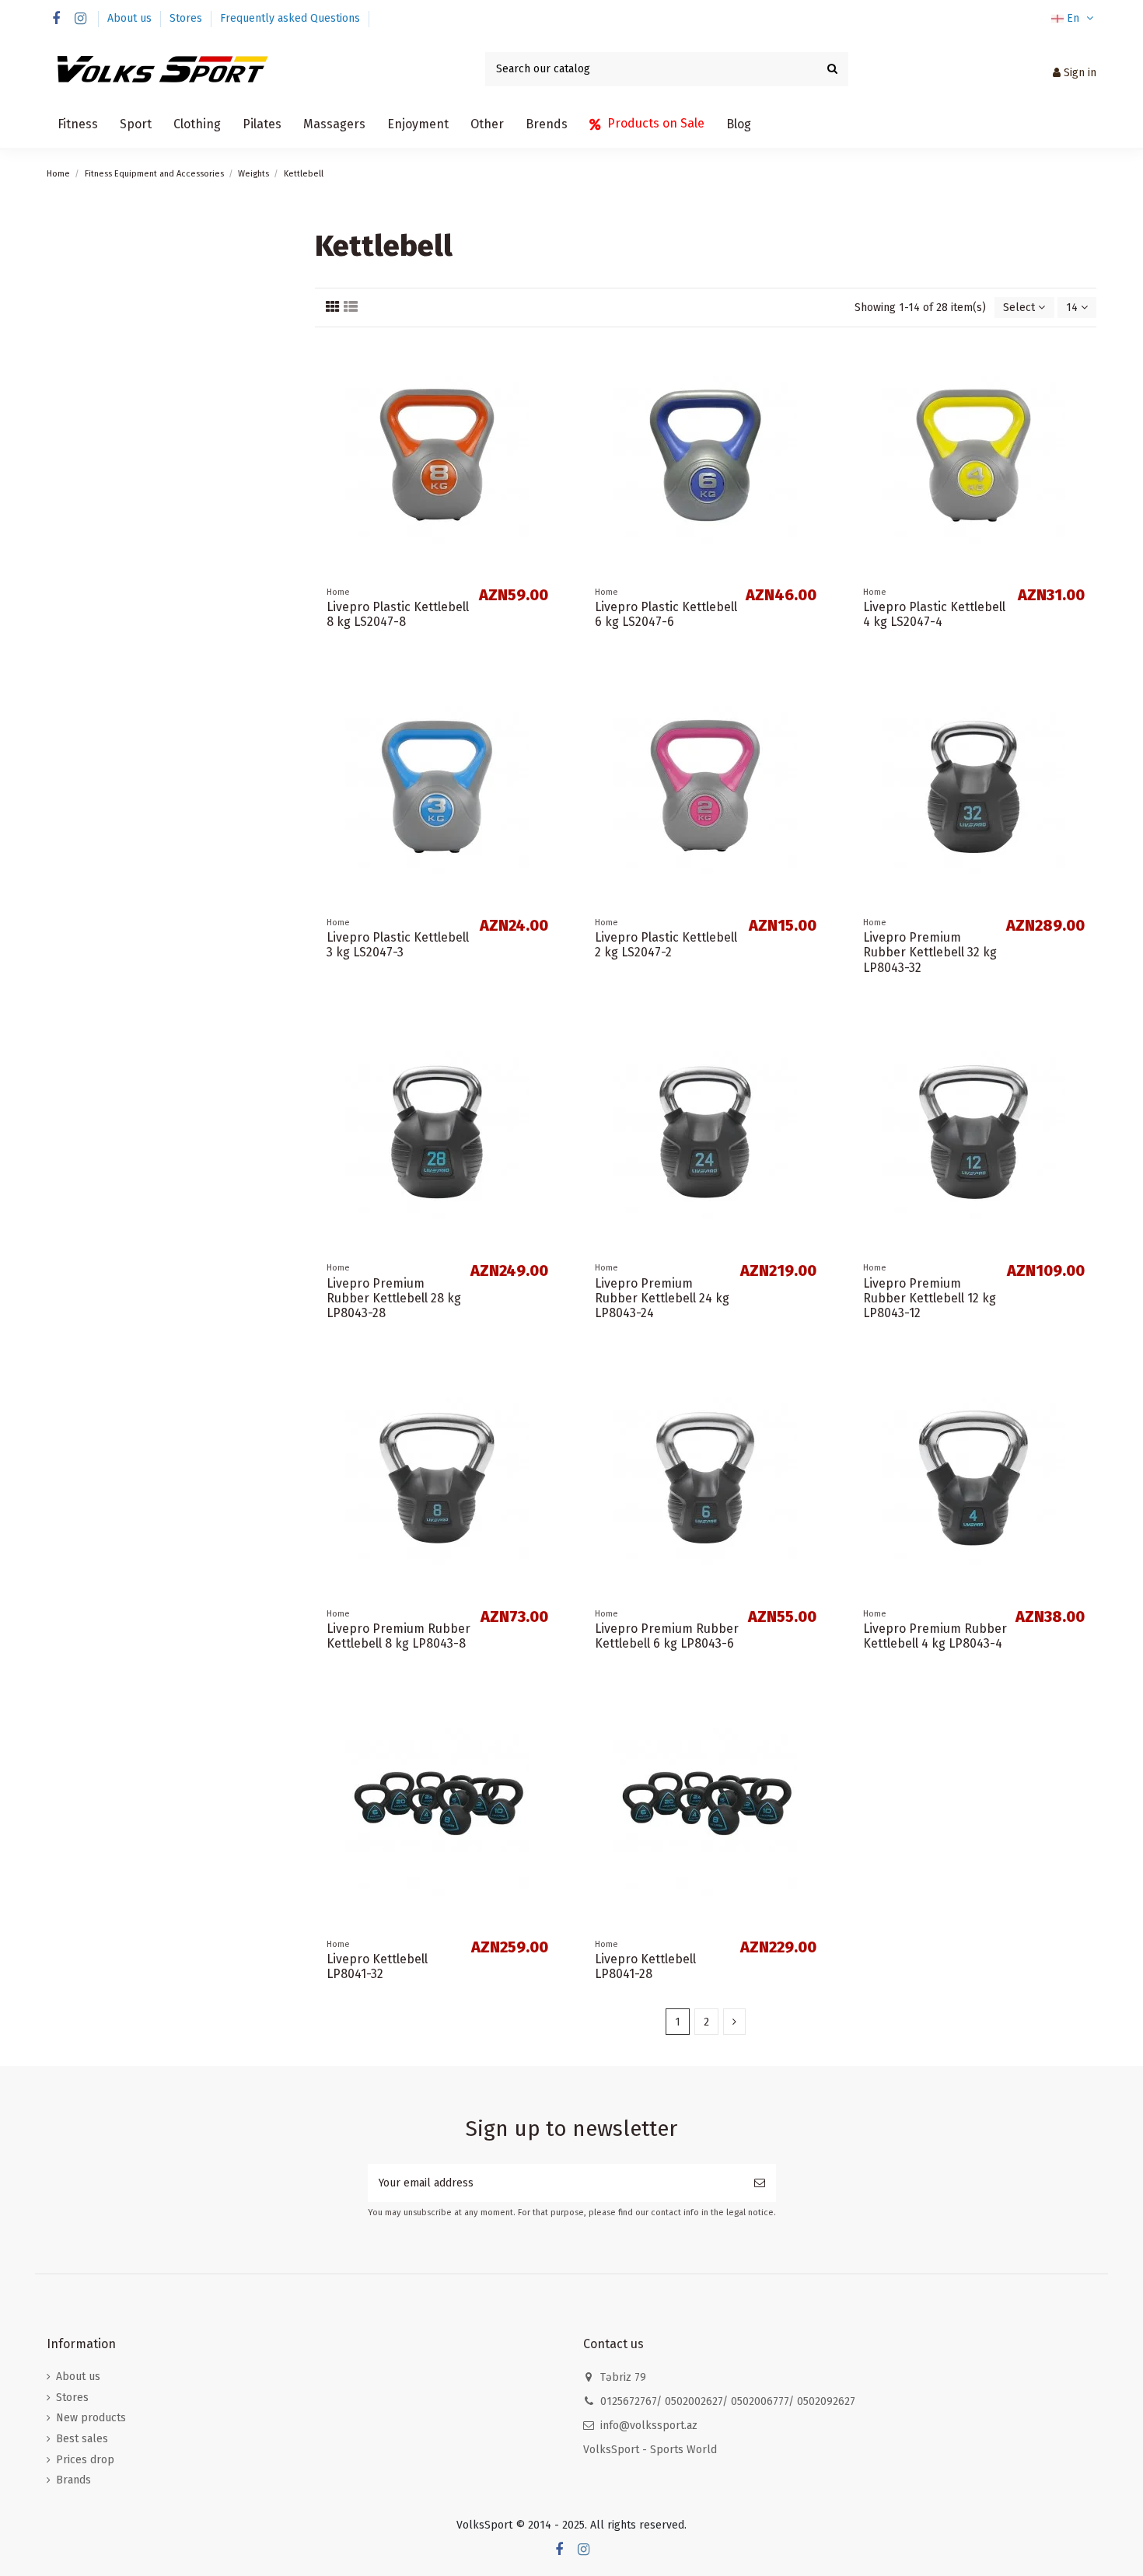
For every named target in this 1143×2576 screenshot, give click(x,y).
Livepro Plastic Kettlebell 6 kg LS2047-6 (666, 614)
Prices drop (85, 2460)
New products (91, 2418)
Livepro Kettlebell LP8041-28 (645, 1966)
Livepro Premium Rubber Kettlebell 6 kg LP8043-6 (667, 1636)
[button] (78, 124)
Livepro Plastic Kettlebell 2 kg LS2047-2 (666, 945)
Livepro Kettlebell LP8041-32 (377, 1966)
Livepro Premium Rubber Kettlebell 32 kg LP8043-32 (930, 952)
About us (131, 18)
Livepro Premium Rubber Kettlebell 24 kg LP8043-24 (662, 1298)
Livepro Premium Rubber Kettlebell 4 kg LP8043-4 (935, 1636)
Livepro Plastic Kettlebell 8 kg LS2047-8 (398, 614)
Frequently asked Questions (290, 18)
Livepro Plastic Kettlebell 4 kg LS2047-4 (934, 614)
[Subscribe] (760, 2183)
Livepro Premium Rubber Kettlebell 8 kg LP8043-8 (398, 1636)
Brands (73, 2480)
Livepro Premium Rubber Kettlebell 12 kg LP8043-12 (930, 1298)
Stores (187, 18)
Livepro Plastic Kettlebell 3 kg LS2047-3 (398, 945)
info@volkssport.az (649, 2426)
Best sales (82, 2439)
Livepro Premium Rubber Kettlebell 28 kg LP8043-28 (394, 1298)
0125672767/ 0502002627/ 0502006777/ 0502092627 (728, 2401)
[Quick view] (548, 389)
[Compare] (548, 362)
